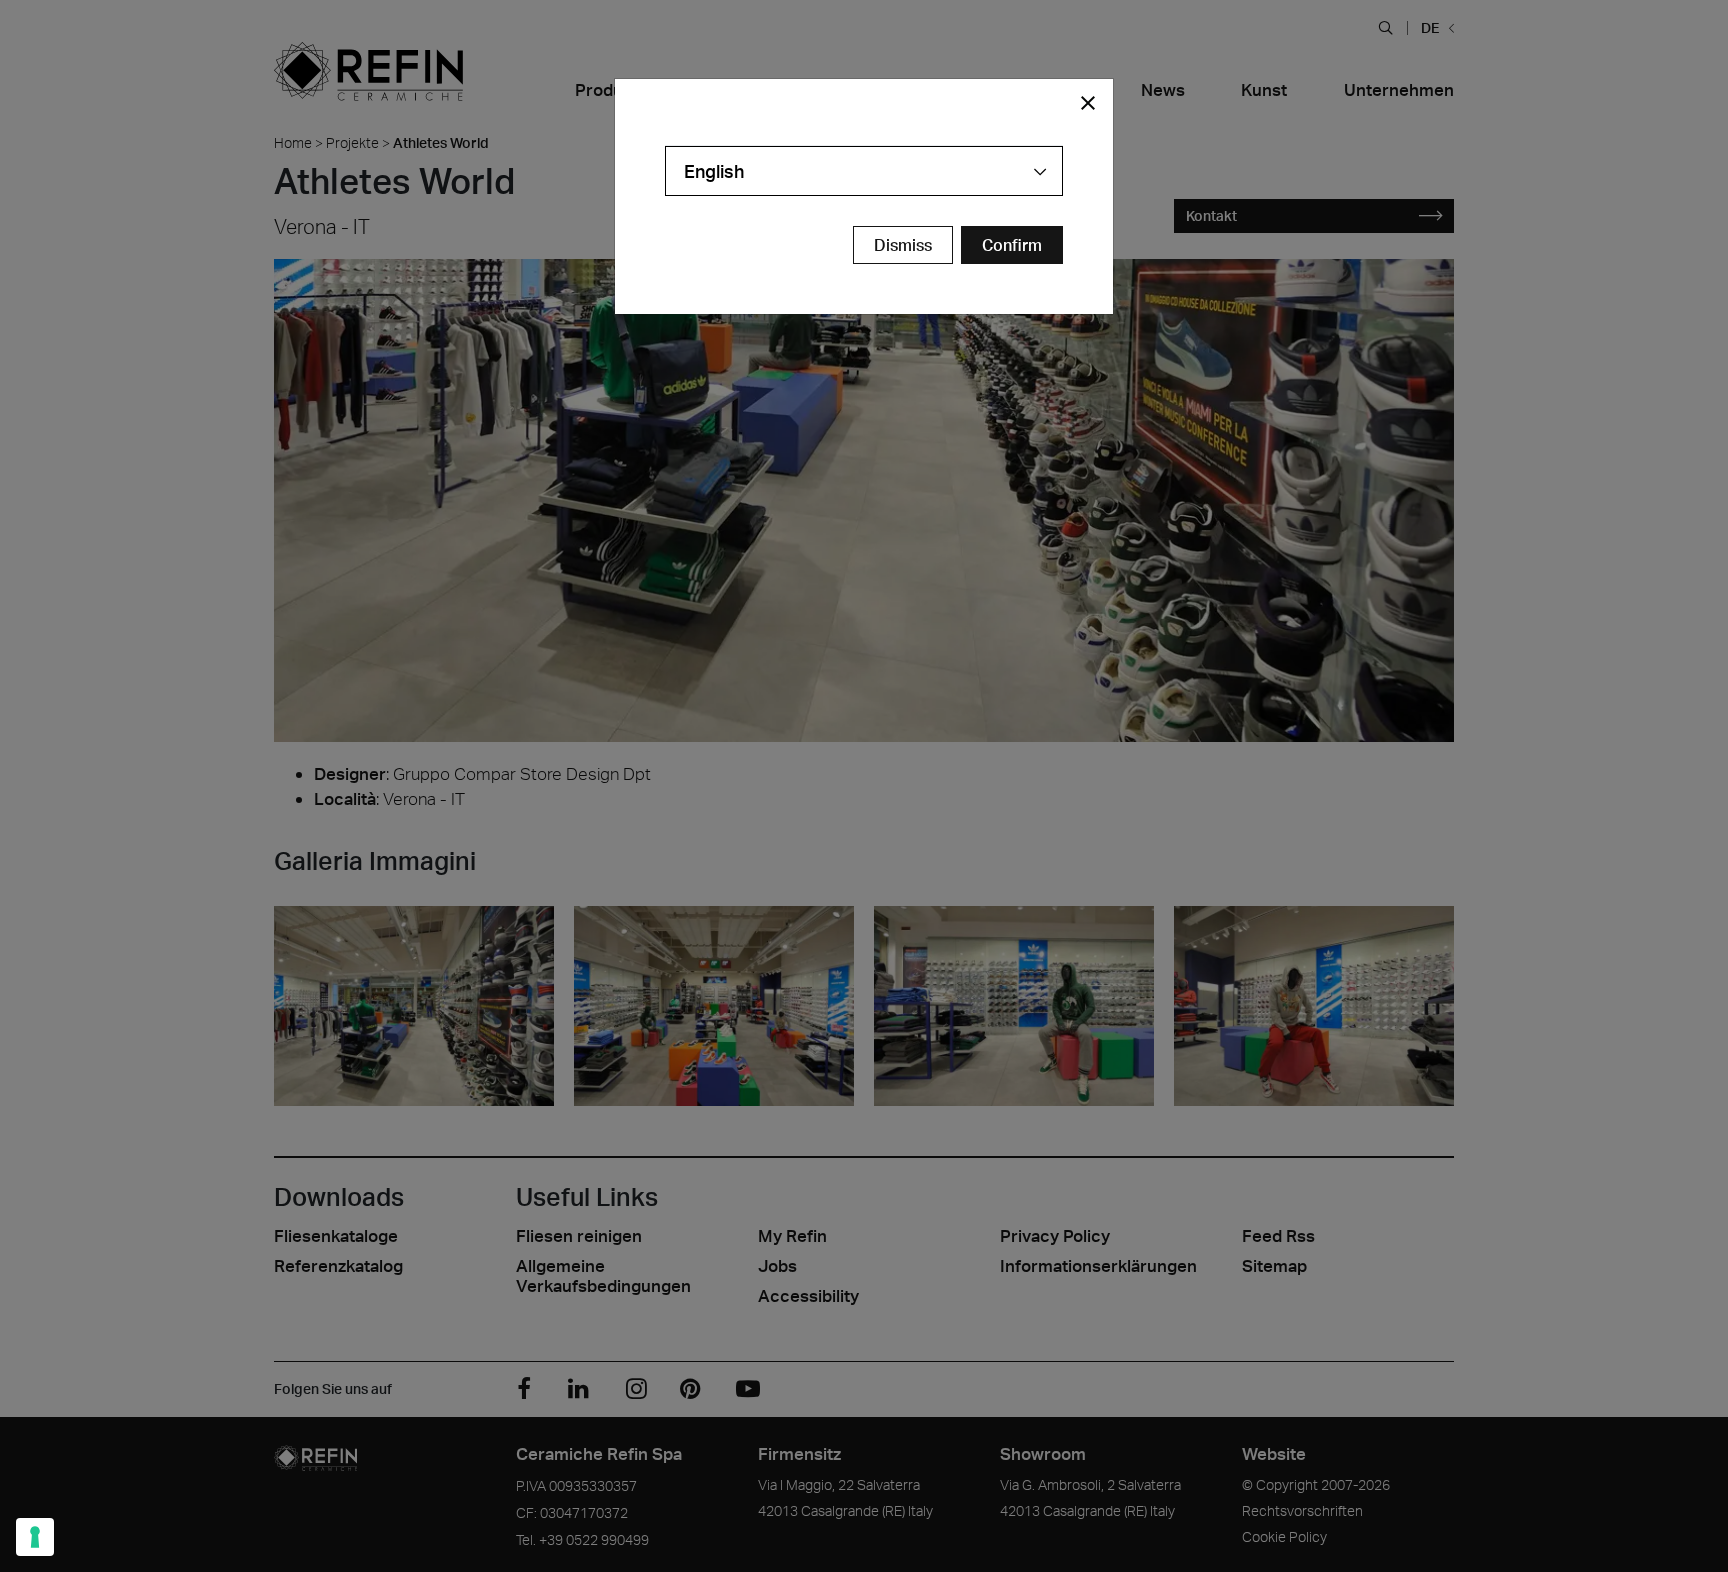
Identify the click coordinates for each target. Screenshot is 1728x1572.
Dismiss (903, 245)
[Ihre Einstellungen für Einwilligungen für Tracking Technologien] (35, 1537)
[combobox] (864, 171)
